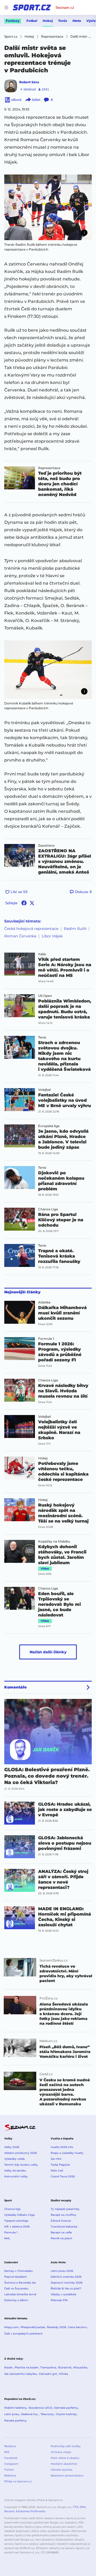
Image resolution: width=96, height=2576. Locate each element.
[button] (48, 207)
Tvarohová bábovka (64, 2227)
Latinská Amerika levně (20, 2294)
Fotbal (32, 21)
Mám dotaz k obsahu (65, 2458)
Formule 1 (46, 1339)
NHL (7, 2238)
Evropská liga (49, 1126)
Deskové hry (30, 2414)
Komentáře (15, 1687)
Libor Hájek (52, 936)
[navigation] (6, 7)
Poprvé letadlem (16, 2277)
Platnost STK (59, 2300)
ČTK (76, 2507)
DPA (83, 2507)
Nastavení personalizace (67, 2476)
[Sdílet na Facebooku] (24, 903)
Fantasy (13, 21)
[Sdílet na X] (32, 903)
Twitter (9, 2470)
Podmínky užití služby (66, 2446)
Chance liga (12, 2209)
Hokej (48, 21)
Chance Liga (48, 1209)
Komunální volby (16, 2176)
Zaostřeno (46, 846)
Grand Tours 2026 (63, 2176)
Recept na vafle (61, 2232)
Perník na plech (61, 2238)
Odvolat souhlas (61, 2470)
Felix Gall (57, 2171)
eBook (16, 100)
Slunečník (65, 2367)
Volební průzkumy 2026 (21, 2153)
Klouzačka (80, 2367)
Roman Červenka (20, 936)
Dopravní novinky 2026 (67, 2283)
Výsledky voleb (15, 2159)
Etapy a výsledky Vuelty (67, 2153)
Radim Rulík (75, 929)
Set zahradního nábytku (21, 2374)
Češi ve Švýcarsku (16, 2288)
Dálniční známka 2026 (66, 2277)
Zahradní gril (48, 2374)
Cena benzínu (77, 2327)
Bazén (9, 2367)
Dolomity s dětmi (16, 2300)
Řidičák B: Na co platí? (66, 2288)
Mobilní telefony (15, 2408)
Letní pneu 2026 (62, 2271)
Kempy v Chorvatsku (19, 2271)
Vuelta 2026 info (62, 2147)
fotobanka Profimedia (31, 2511)
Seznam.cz (65, 7)
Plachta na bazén (27, 2367)
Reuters (9, 2511)
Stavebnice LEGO (40, 2408)
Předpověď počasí (33, 2327)
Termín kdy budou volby (21, 2165)
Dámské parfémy (66, 2408)
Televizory (47, 2414)
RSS (7, 2452)
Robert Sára (29, 82)
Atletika (44, 1302)
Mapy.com (11, 2327)
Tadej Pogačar (60, 2165)
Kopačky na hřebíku (54, 1541)
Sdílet (36, 100)
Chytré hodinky (66, 2414)
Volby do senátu (15, 2171)
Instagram (11, 2464)
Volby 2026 (12, 2147)
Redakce (10, 2446)
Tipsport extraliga (16, 2221)
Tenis (63, 21)
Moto (77, 21)
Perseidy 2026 (57, 2327)
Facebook (11, 2458)
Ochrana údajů (61, 2452)
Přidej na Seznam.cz (18, 2481)
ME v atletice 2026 (17, 2227)
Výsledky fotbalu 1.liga (19, 2215)
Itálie (42, 954)
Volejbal (44, 1090)
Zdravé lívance (61, 2221)
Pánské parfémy (15, 2421)
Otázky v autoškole (63, 2294)
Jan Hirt (56, 2159)
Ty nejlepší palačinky (65, 2209)
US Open (45, 996)
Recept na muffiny (63, 2215)
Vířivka (63, 2374)
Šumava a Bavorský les (20, 2283)
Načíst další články (48, 1652)
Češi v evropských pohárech (23, 2334)
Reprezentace (49, 468)
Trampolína (48, 2367)
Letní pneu (12, 2414)
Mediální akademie (64, 2464)
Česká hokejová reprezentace (31, 929)
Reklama (10, 2476)
